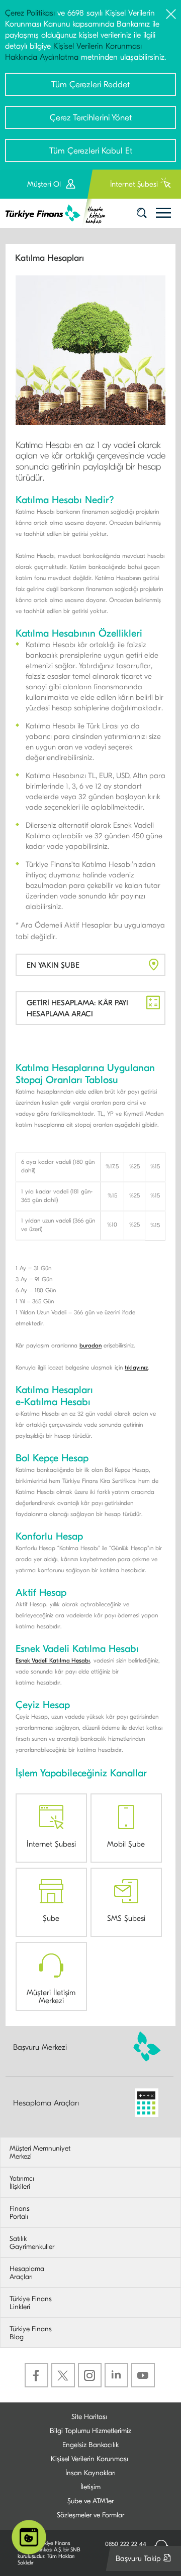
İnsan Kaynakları (90, 2473)
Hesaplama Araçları (46, 2103)
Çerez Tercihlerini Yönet (91, 118)
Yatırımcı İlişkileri (22, 2183)
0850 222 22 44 (126, 2544)
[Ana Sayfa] (59, 213)
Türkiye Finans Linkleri (31, 2303)
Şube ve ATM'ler (90, 2501)
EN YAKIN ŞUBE (53, 965)
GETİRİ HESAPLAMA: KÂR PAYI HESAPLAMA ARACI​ (77, 1008)
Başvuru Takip (146, 2562)
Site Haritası (89, 2417)
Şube (51, 1918)
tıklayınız (136, 1368)
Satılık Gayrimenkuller (32, 2243)
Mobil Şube (126, 1844)
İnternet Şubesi (51, 1844)
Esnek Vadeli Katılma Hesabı (53, 1660)
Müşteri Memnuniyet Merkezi (40, 2153)
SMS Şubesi (126, 1918)
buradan (90, 1345)
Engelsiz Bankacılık (90, 2445)
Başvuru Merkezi (40, 2047)
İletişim (90, 2487)
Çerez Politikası (30, 13)
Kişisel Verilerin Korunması (89, 2459)
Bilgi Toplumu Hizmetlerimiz (90, 2431)
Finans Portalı (20, 2213)
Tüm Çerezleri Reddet (90, 85)
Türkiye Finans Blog (31, 2333)
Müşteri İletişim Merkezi (51, 1996)
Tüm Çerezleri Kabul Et (91, 151)
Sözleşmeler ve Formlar (90, 2515)
